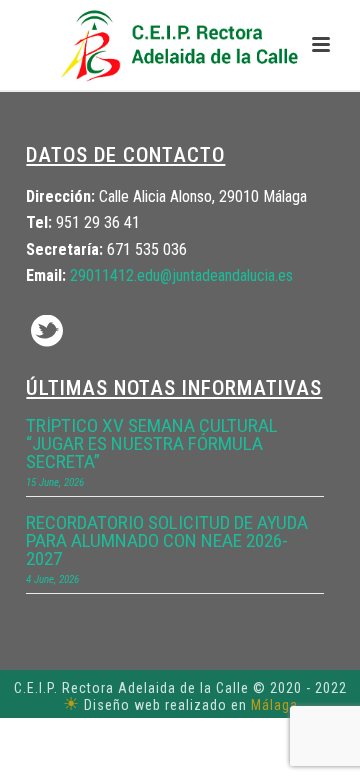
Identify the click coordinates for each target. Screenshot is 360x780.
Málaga (274, 705)
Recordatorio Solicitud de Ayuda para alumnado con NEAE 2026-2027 (167, 541)
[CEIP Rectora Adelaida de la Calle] (180, 45)
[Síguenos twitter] (47, 332)
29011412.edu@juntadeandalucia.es (181, 275)
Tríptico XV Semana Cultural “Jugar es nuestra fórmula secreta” (152, 444)
